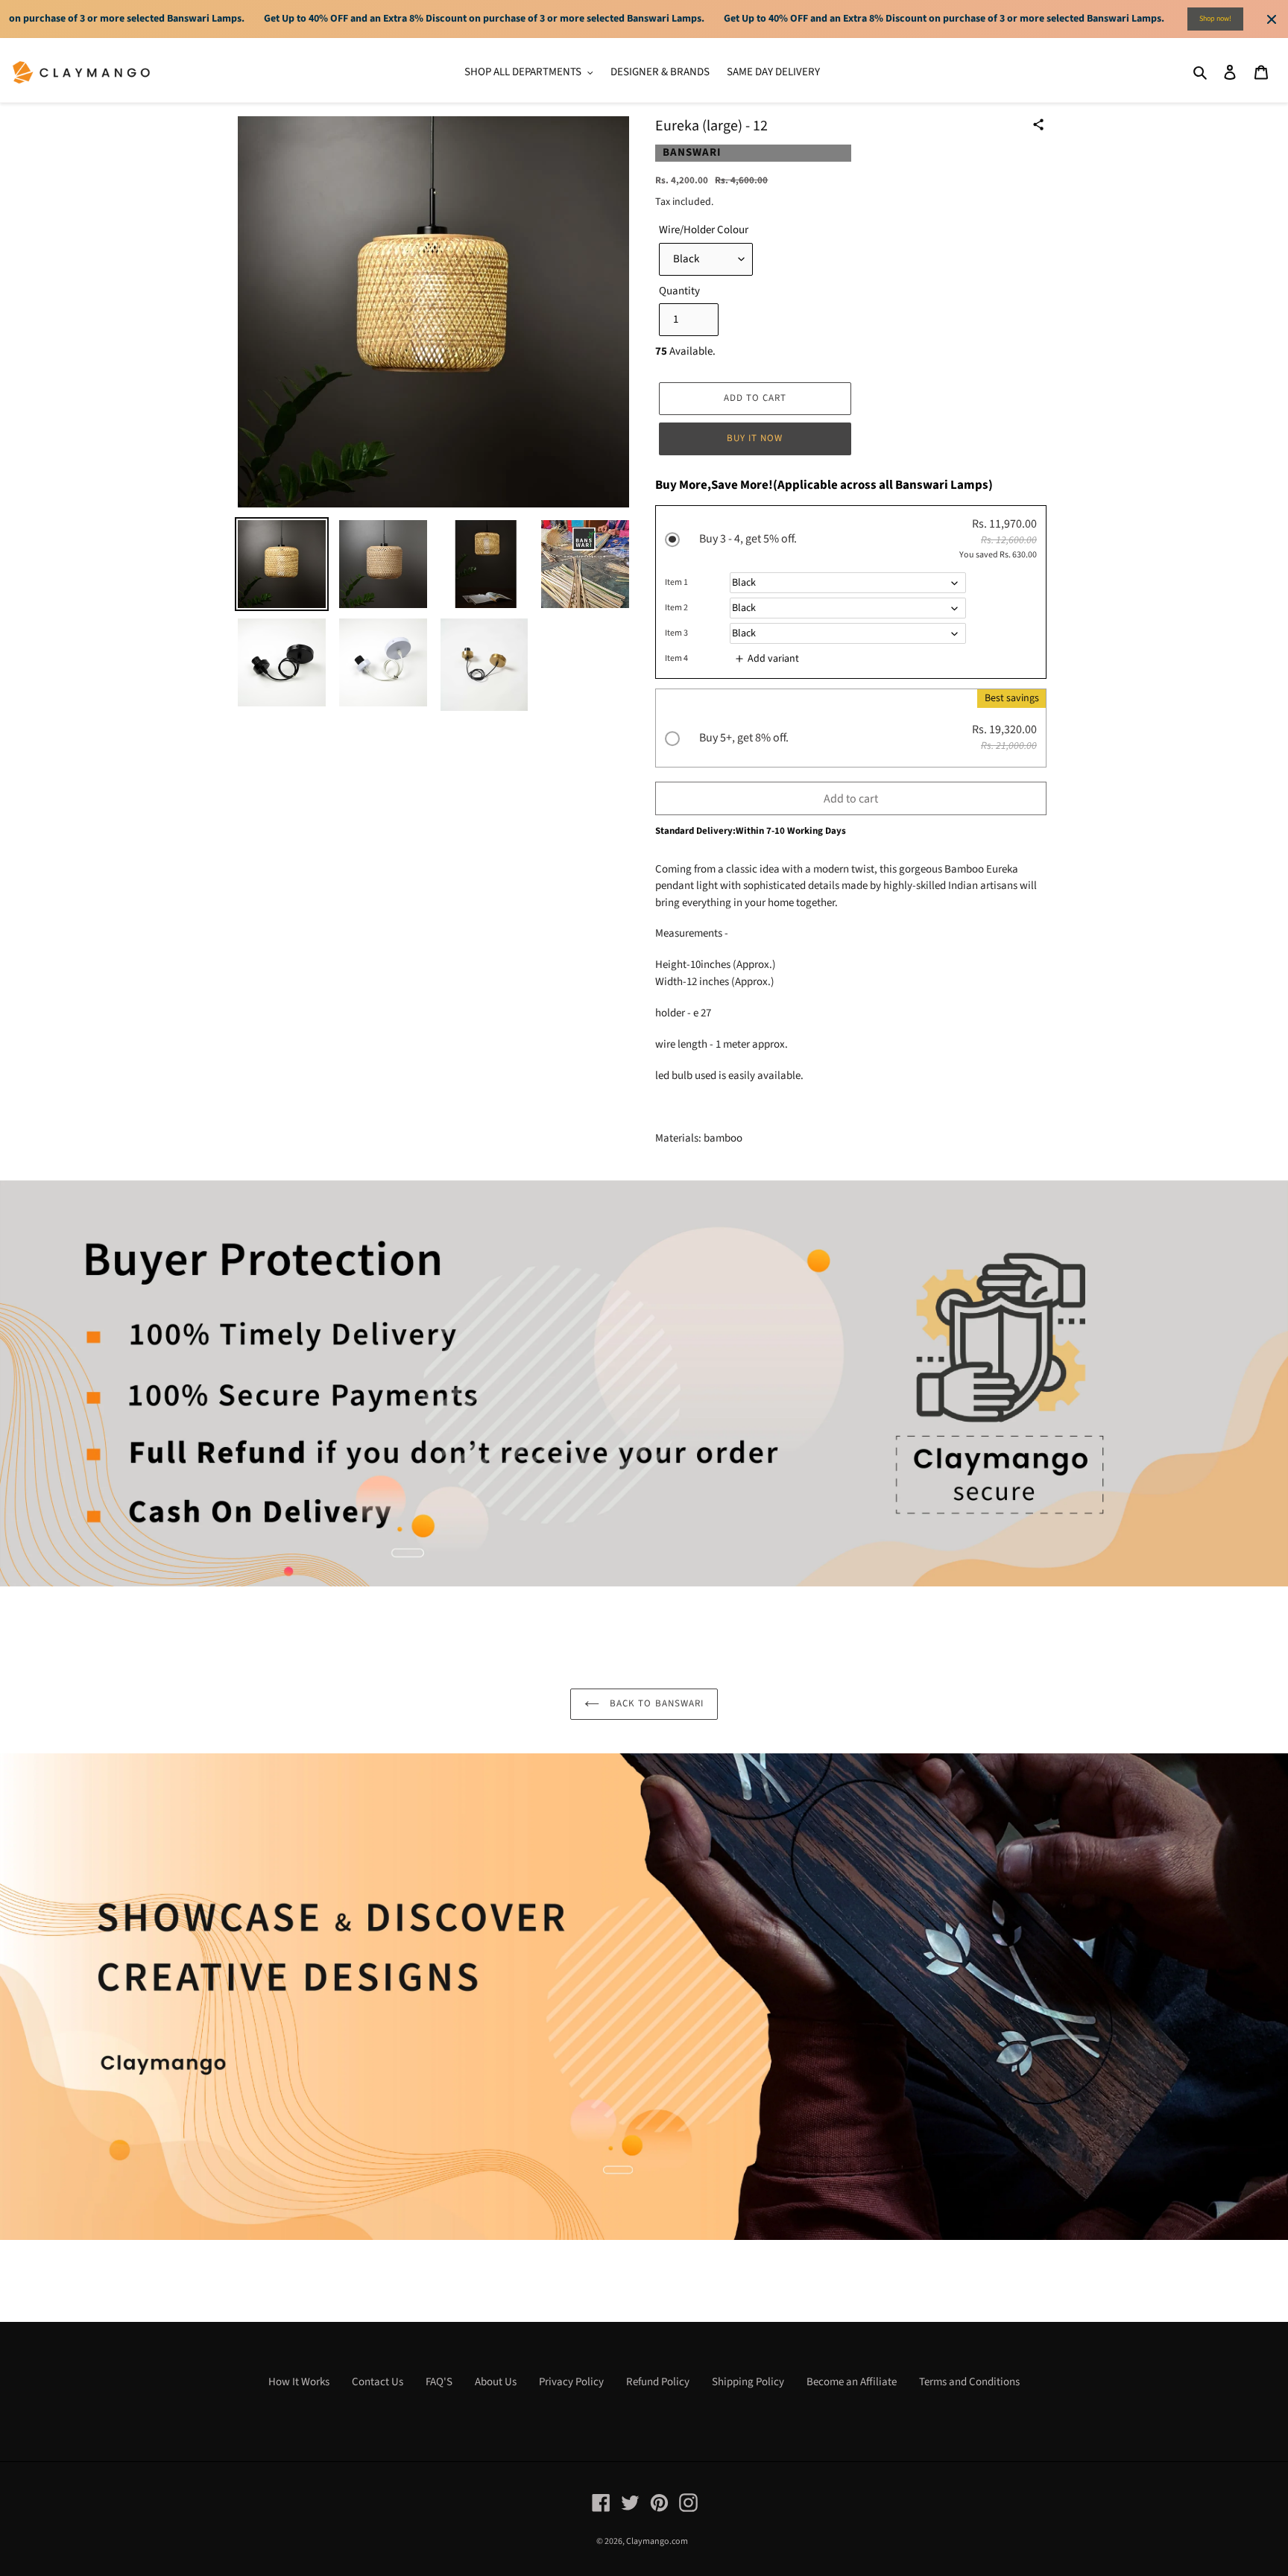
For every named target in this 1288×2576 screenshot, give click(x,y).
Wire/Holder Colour (704, 230)
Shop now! (1215, 19)
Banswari (692, 152)
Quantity (679, 291)
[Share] (1038, 124)
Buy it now (755, 438)
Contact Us (378, 2382)
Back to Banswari (655, 1703)
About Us (496, 2382)
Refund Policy (658, 2382)
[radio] (851, 594)
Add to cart (851, 799)
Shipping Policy (748, 2382)
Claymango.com (657, 2541)
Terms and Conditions (969, 2382)
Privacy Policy (571, 2382)
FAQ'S (439, 2382)
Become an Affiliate (852, 2382)
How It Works (299, 2382)
